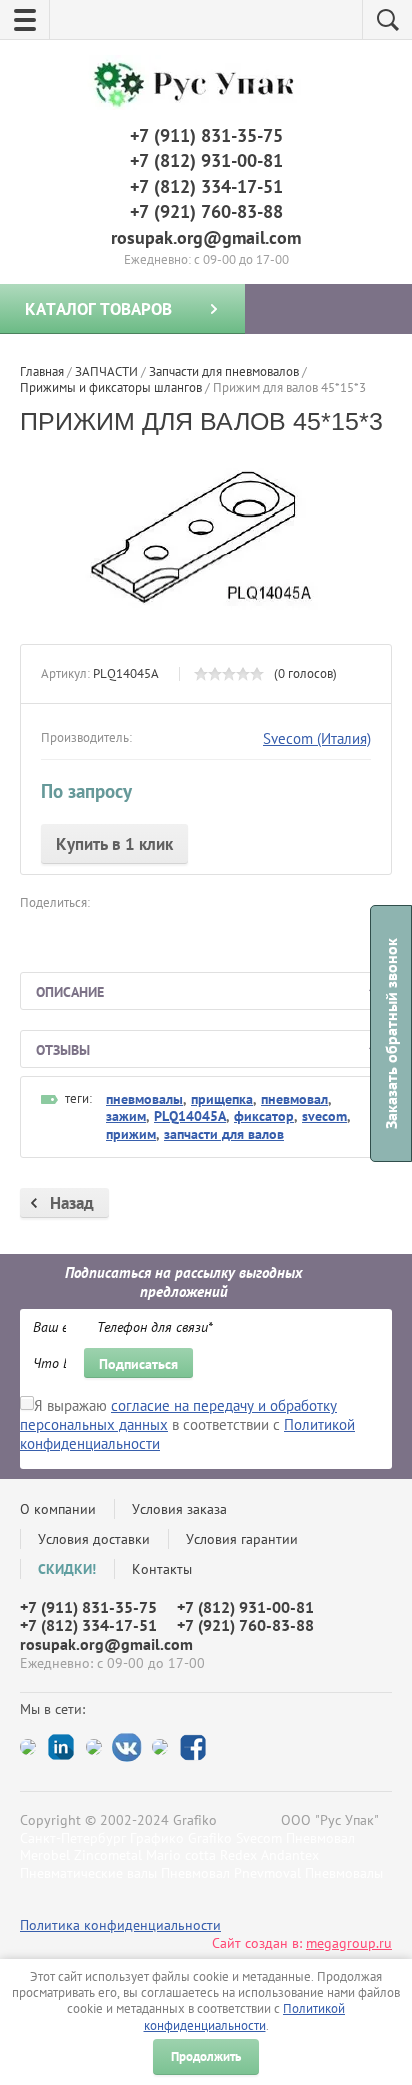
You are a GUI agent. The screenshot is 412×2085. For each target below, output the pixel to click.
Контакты (162, 1569)
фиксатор (264, 1116)
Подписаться (138, 1364)
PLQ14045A (190, 1116)
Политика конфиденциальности (120, 1925)
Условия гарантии (242, 1539)
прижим (131, 1134)
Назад (72, 1203)
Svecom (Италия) (317, 738)
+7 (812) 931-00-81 (206, 160)
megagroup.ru (349, 1943)
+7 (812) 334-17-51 (206, 186)
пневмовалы (144, 1099)
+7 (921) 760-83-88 (206, 211)
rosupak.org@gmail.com (206, 237)
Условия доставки (94, 1539)
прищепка (222, 1099)
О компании (58, 1509)
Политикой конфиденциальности (245, 2016)
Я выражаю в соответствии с (187, 1424)
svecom (324, 1116)
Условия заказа (179, 1509)
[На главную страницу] (201, 85)
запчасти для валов (224, 1134)
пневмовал (294, 1099)
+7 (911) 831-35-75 (206, 135)
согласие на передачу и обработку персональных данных (178, 1415)
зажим (126, 1116)
